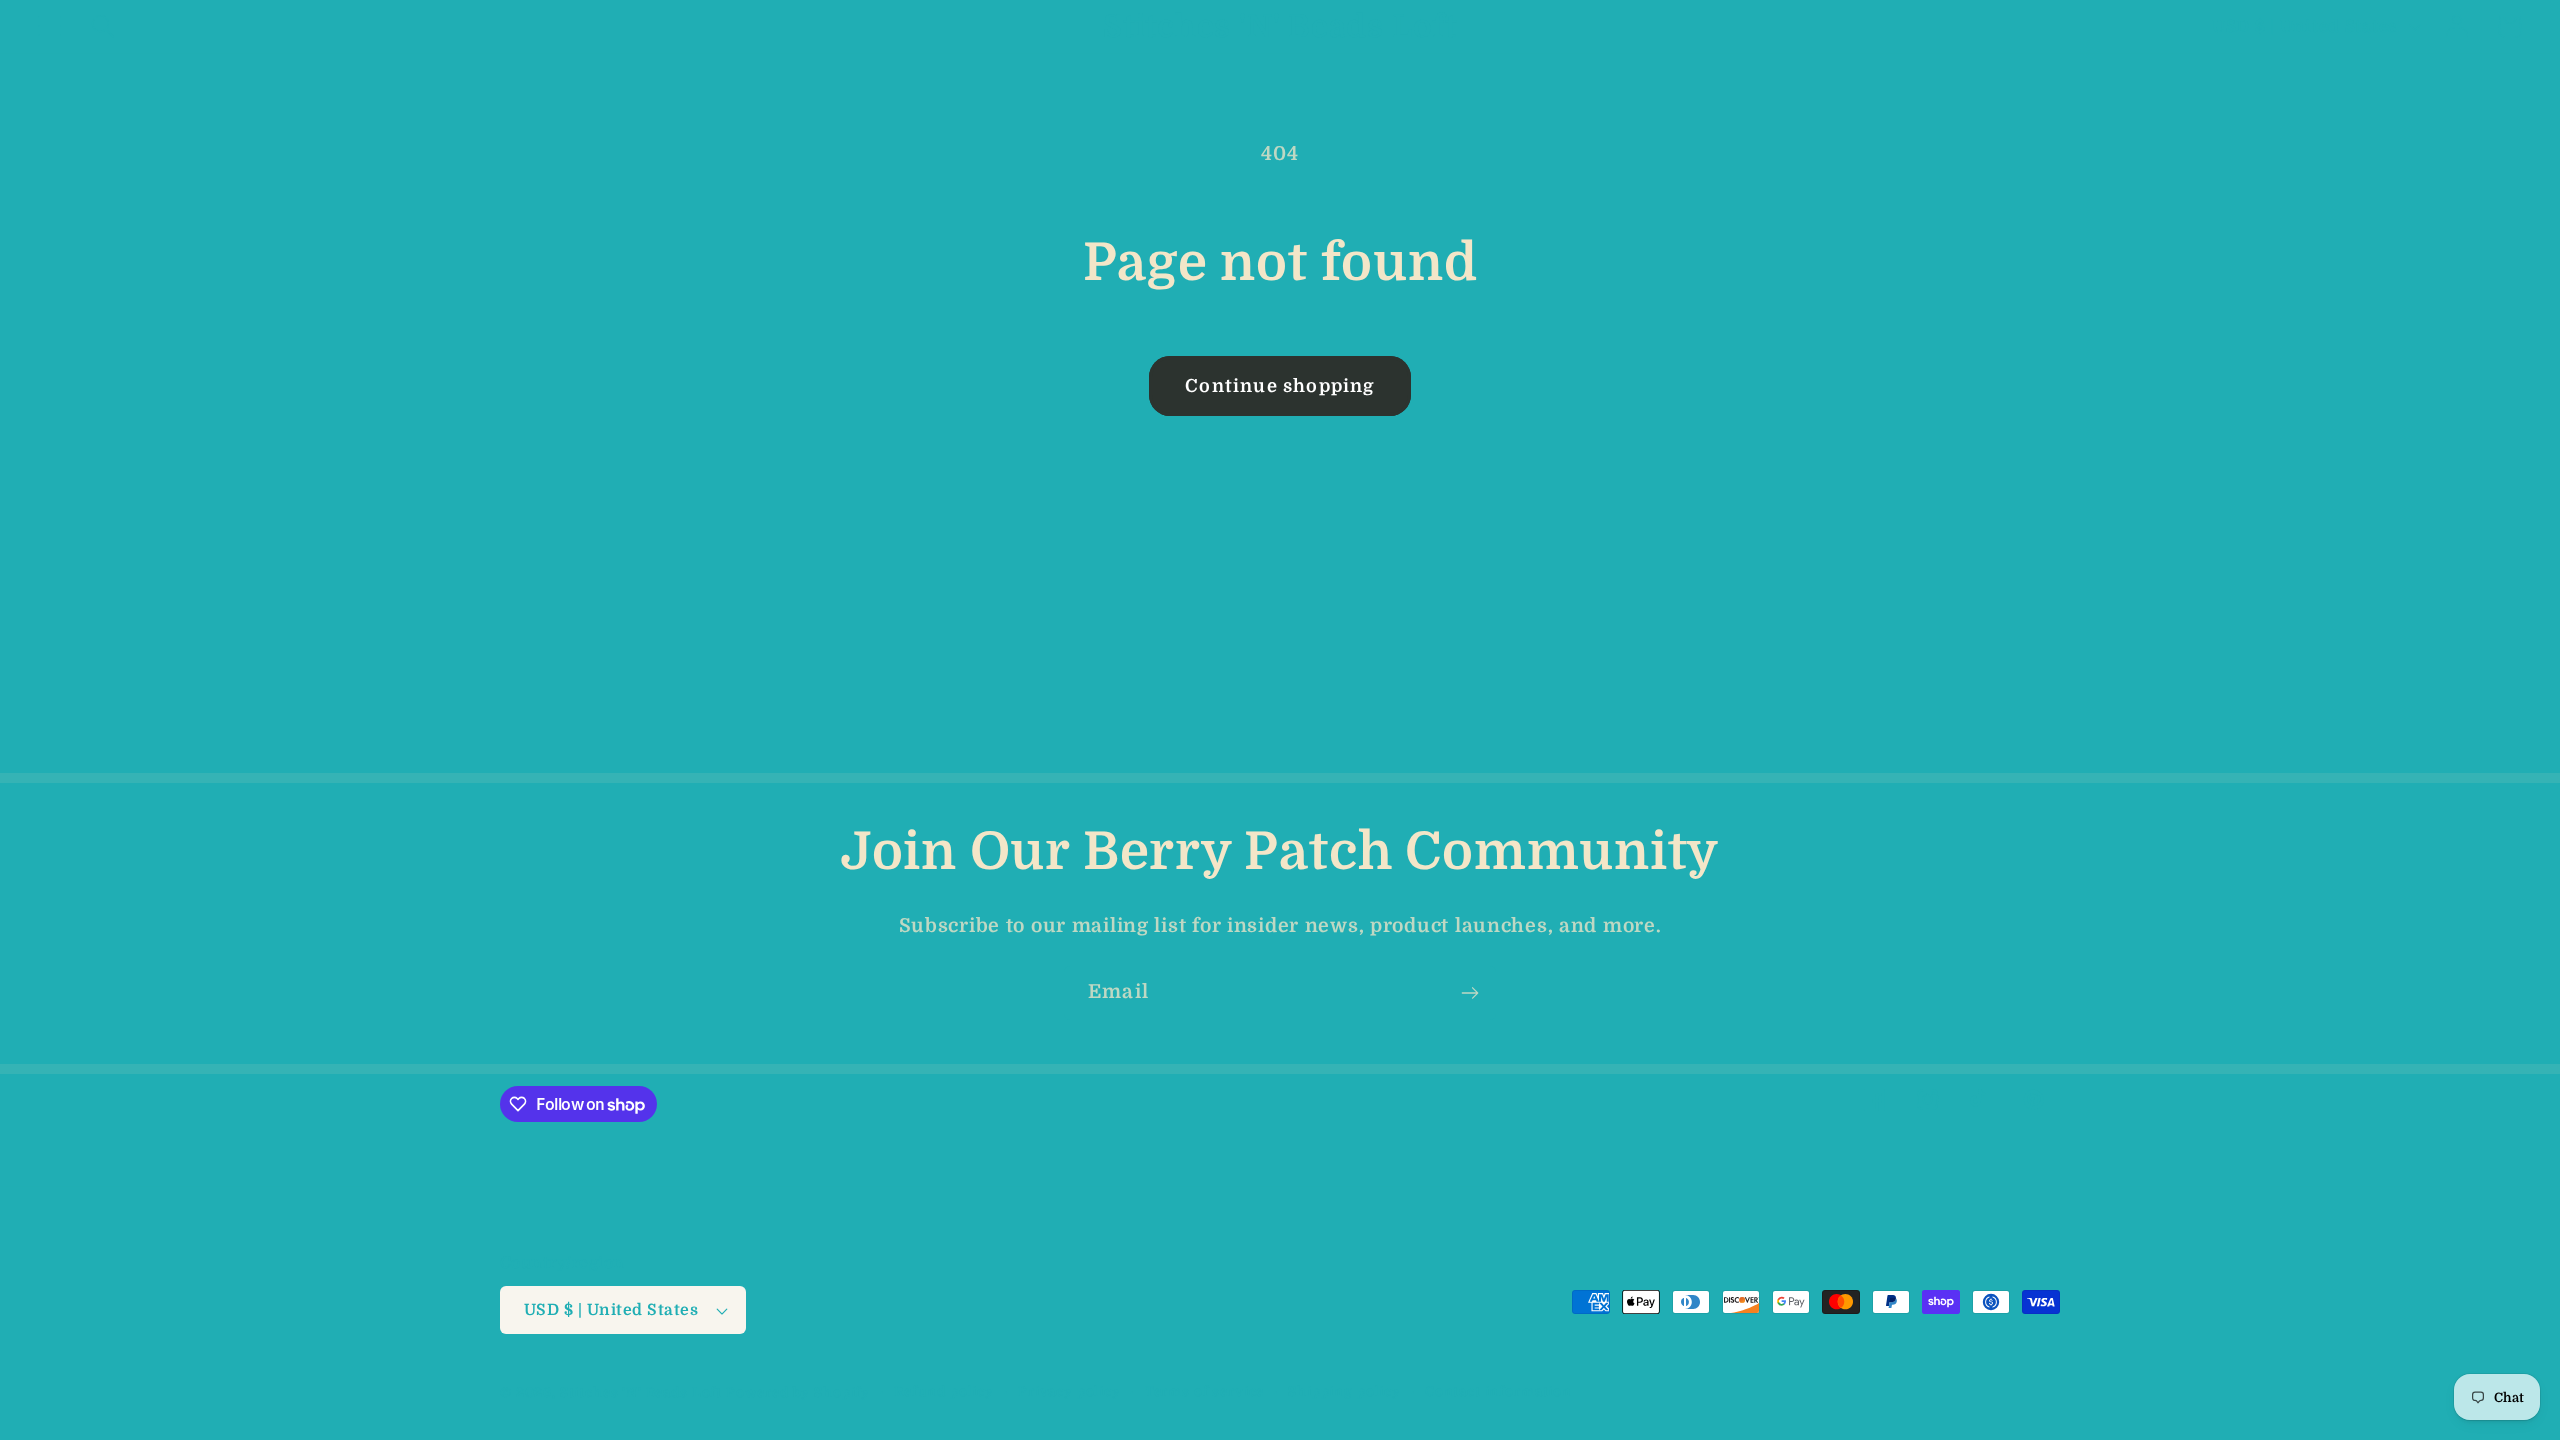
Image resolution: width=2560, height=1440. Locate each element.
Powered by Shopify (798, 1392)
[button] (50, 26)
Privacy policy (1069, 1391)
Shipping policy (1344, 1391)
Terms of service (1204, 1391)
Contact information (1498, 1391)
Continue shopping (1279, 386)
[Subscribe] (1469, 993)
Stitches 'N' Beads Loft (641, 1392)
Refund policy (944, 1391)
